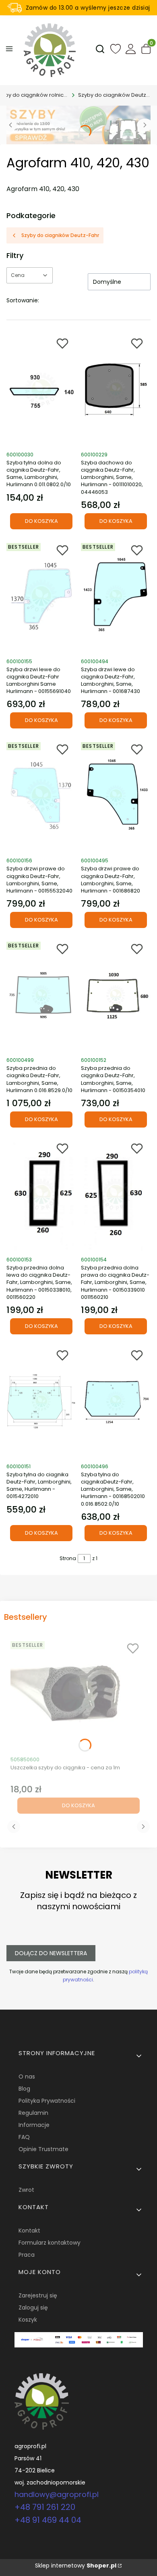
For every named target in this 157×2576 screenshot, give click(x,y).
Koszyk (28, 2320)
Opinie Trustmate (43, 2149)
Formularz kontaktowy (50, 2243)
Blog (24, 2089)
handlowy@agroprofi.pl (57, 2494)
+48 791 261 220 (45, 2507)
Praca (27, 2255)
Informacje (34, 2125)
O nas (27, 2077)
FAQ (24, 2137)
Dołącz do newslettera (51, 1953)
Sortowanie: (23, 300)
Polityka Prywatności (47, 2101)
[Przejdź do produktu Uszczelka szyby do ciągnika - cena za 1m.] (78, 1694)
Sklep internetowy (76, 2566)
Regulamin (33, 2113)
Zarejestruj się (38, 2295)
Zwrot (26, 2190)
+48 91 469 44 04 (48, 2520)
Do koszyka (41, 521)
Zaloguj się (33, 2308)
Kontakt (29, 2231)
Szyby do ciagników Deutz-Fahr (114, 95)
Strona (68, 1558)
